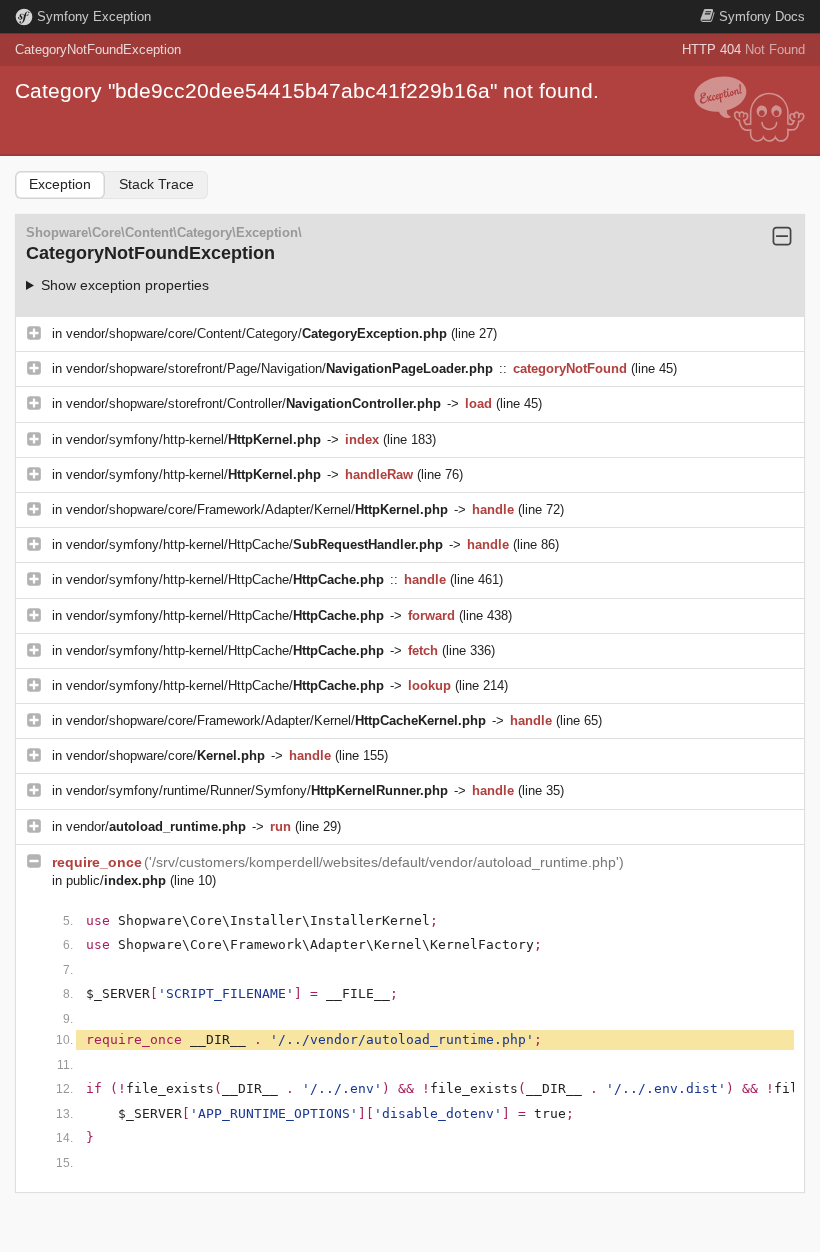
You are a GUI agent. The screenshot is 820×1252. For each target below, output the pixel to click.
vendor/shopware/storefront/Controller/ (253, 403)
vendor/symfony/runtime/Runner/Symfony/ (257, 790)
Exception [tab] (60, 184)
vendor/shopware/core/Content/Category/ (256, 333)
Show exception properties (125, 285)
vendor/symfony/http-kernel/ (193, 439)
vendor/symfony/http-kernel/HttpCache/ (254, 544)
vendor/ (156, 826)
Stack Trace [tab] (156, 184)
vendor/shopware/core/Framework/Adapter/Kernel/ (257, 509)
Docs (762, 16)
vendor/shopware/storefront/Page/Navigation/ (279, 368)
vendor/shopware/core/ (165, 755)
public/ (116, 880)
